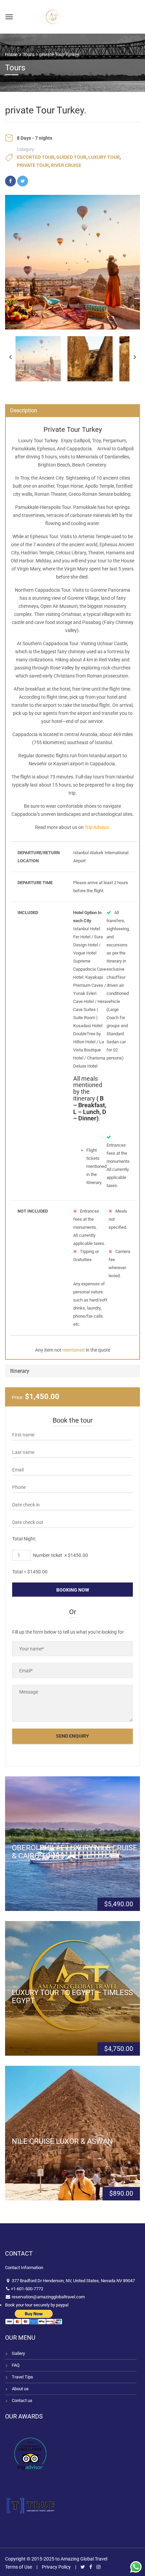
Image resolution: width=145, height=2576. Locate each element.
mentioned (73, 1350)
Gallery (18, 2353)
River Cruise (66, 165)
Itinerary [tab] (20, 1371)
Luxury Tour (104, 157)
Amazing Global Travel (84, 2559)
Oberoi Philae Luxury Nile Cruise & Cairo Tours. (75, 1852)
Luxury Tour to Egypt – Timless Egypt (72, 1997)
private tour (33, 165)
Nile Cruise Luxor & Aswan (62, 2141)
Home (11, 55)
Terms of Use (19, 2567)
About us (20, 2389)
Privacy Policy (56, 2567)
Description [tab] (24, 410)
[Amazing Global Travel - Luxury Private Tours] (53, 16)
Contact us (22, 2400)
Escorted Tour (36, 157)
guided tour (71, 157)
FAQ (16, 2365)
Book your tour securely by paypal (37, 2305)
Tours (28, 55)
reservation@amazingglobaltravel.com (48, 2297)
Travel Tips (22, 2377)
